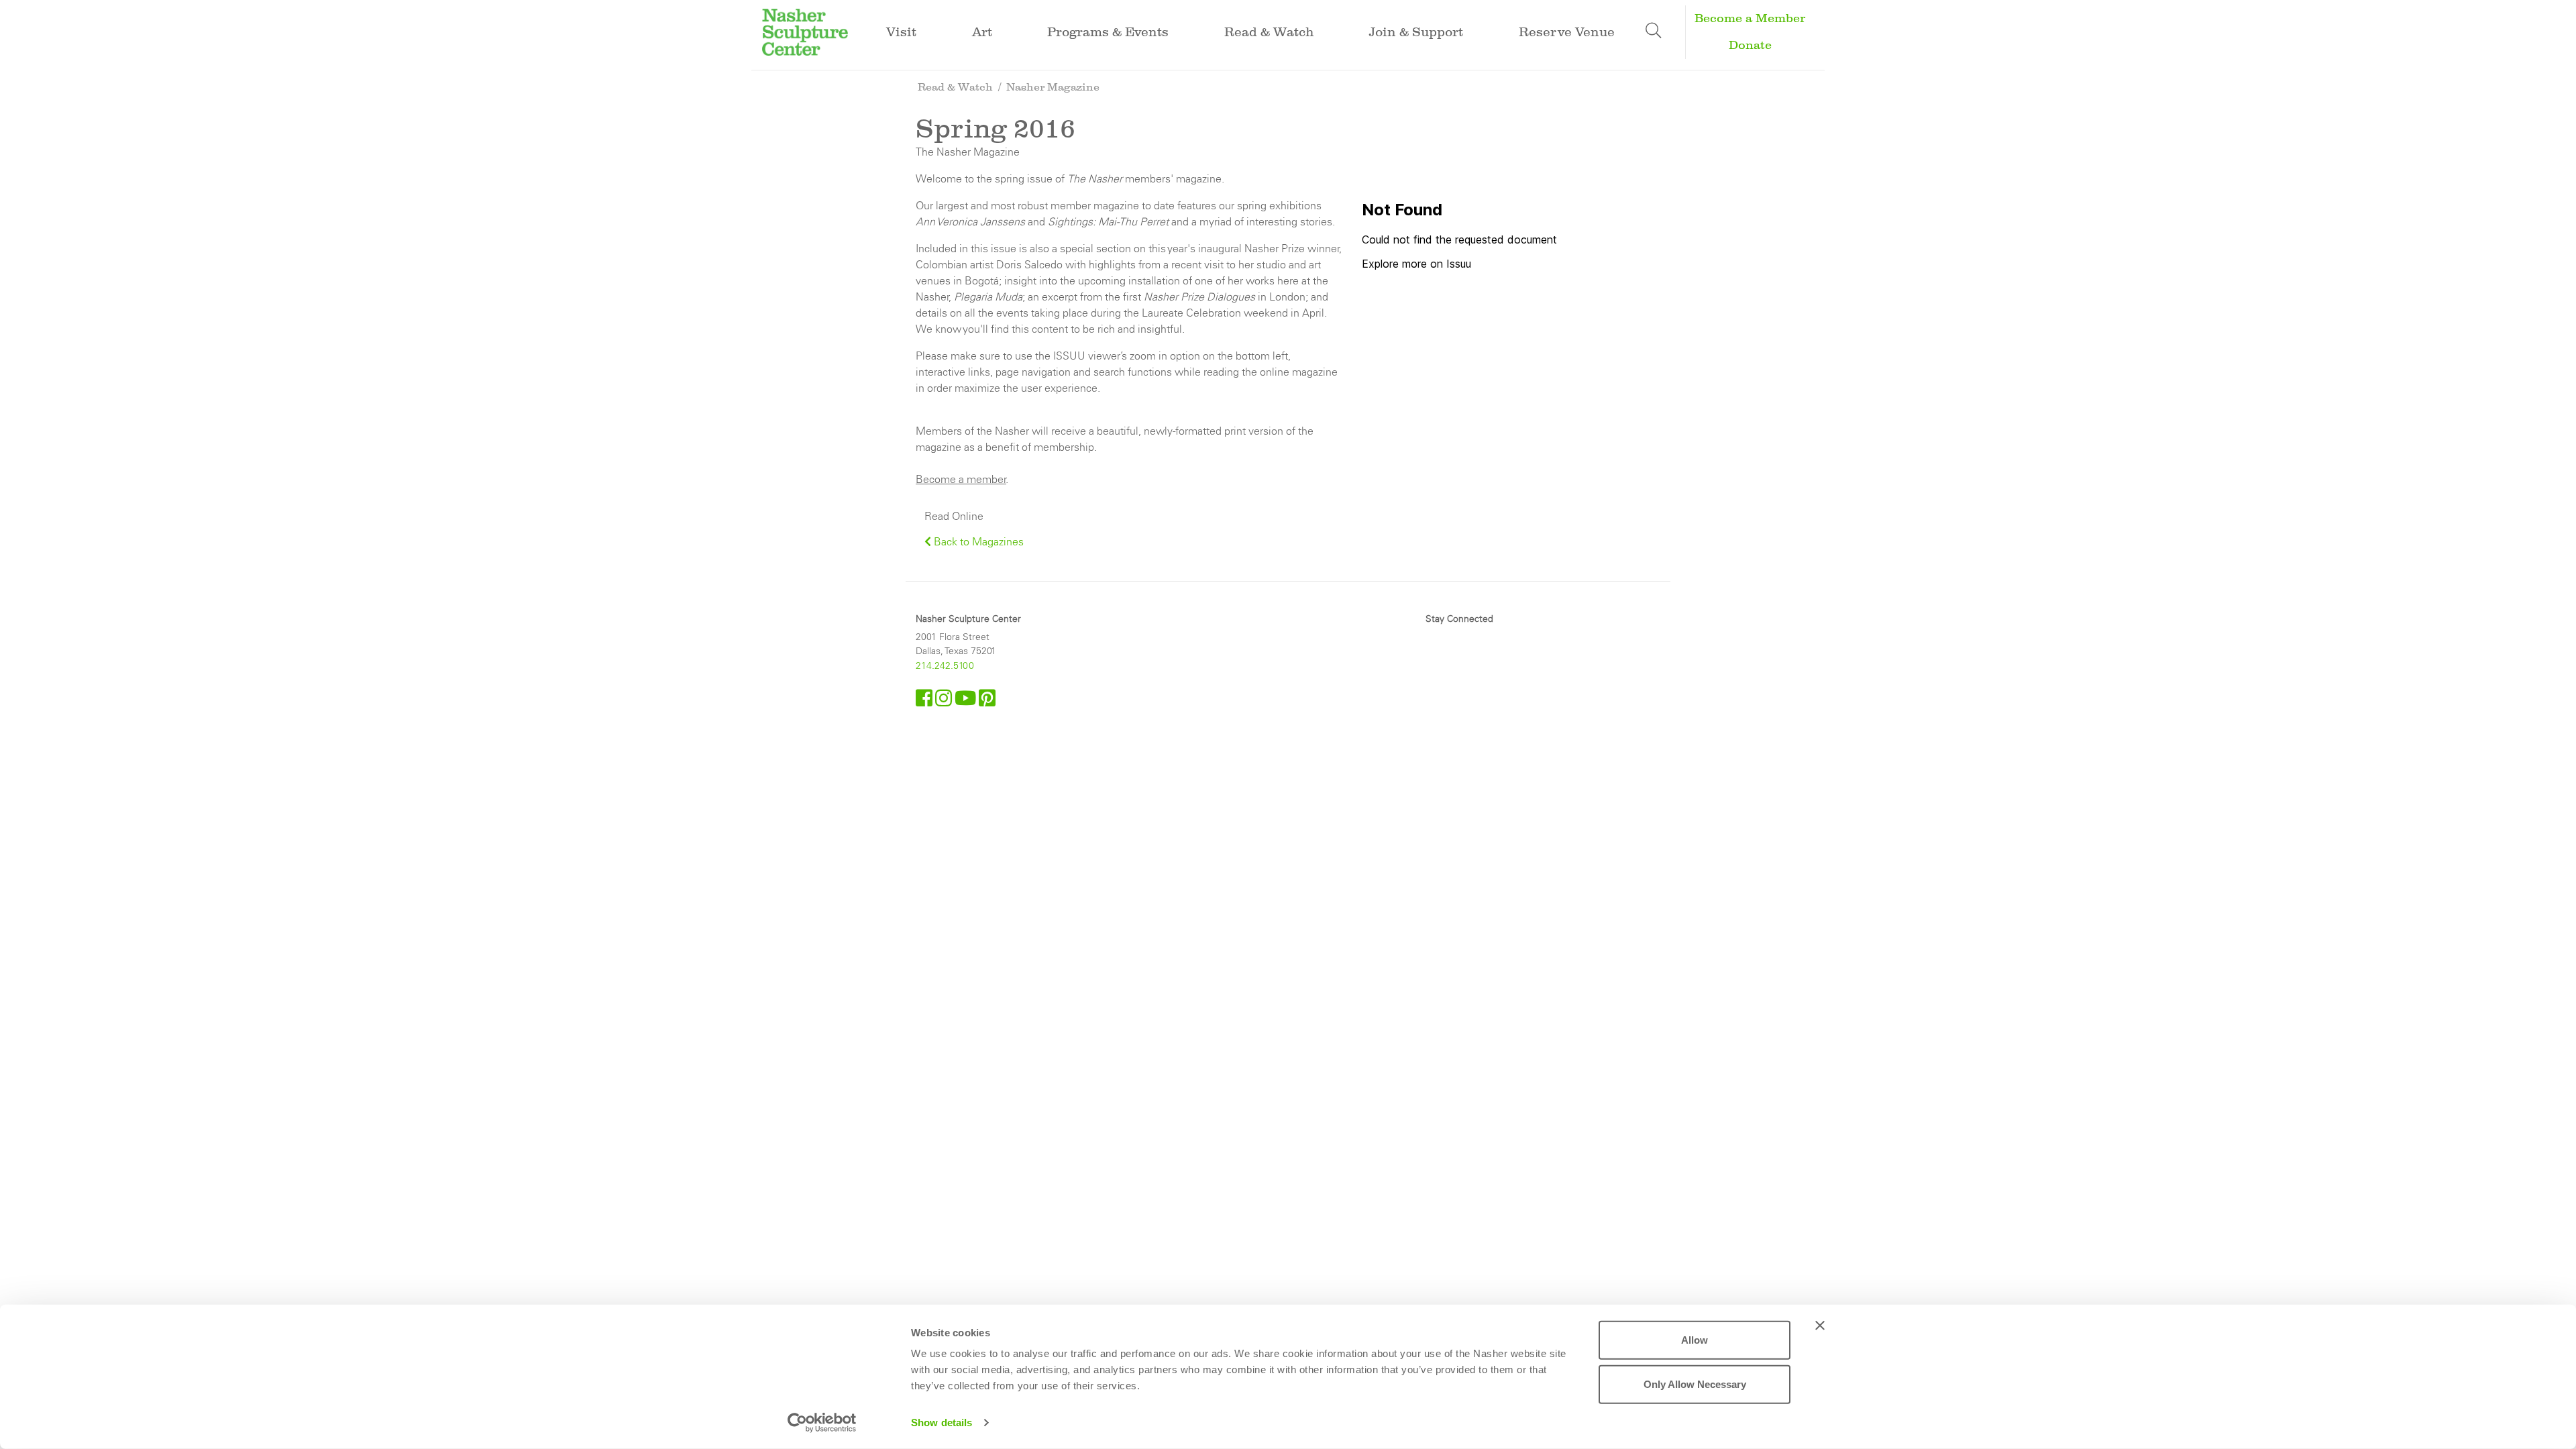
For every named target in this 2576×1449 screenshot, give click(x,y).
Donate (1750, 45)
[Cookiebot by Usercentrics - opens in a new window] (822, 1423)
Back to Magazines (977, 541)
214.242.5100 (945, 665)
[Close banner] (1820, 1326)
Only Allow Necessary (1695, 1384)
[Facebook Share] (925, 702)
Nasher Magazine (1053, 87)
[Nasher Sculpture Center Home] (805, 31)
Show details (942, 1423)
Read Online (954, 516)
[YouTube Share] (967, 702)
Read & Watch (955, 87)
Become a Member (1750, 18)
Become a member (961, 479)
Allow (1695, 1340)
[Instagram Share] (945, 702)
